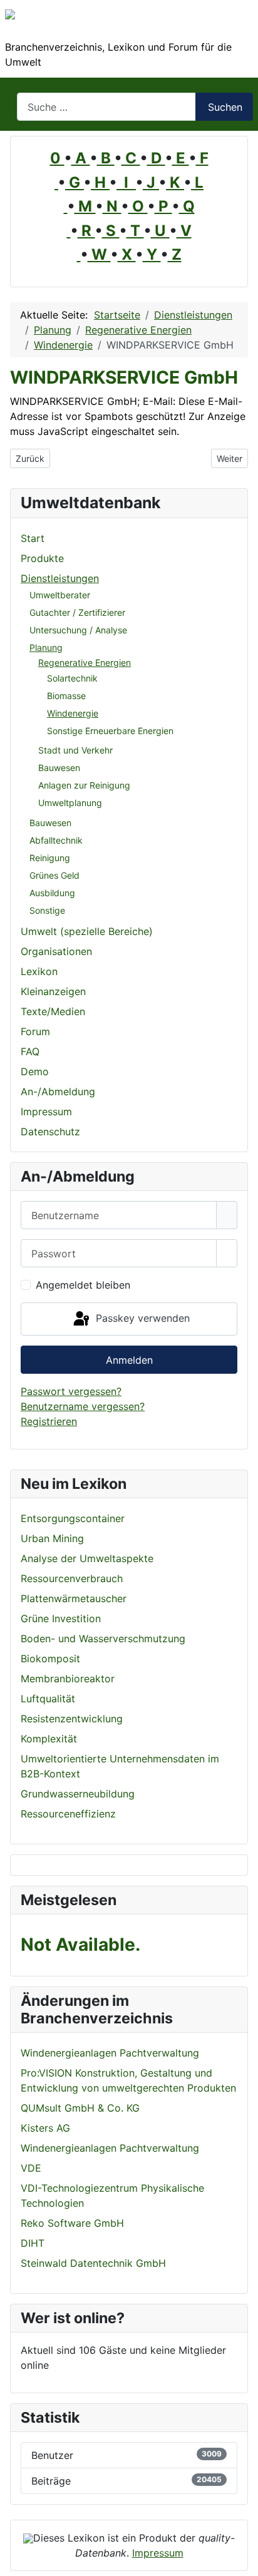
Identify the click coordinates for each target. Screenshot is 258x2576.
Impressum (46, 1112)
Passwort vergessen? (71, 1391)
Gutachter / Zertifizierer (77, 612)
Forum (35, 1031)
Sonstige (47, 910)
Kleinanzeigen (53, 991)
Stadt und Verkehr (75, 750)
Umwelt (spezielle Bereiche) (87, 931)
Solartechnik (72, 678)
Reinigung (50, 858)
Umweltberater (60, 595)
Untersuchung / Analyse (78, 630)
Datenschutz (50, 1132)
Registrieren (49, 1421)
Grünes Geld (54, 875)
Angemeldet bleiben (83, 1285)
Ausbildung (52, 893)
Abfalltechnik (56, 840)
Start (33, 538)
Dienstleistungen (60, 578)
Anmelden (129, 1360)
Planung (46, 647)
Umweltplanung (70, 803)
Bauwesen (59, 768)
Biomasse (66, 696)
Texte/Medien (53, 1011)
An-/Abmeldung (58, 1091)
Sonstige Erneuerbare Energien (110, 731)
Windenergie (73, 713)
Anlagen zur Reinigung (84, 785)
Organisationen (56, 951)
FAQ (30, 1051)
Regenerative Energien (85, 662)
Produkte (42, 558)
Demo (35, 1071)
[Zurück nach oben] (242, 2560)
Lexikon (39, 971)
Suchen (225, 107)
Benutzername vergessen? (83, 1406)
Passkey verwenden (141, 1318)
